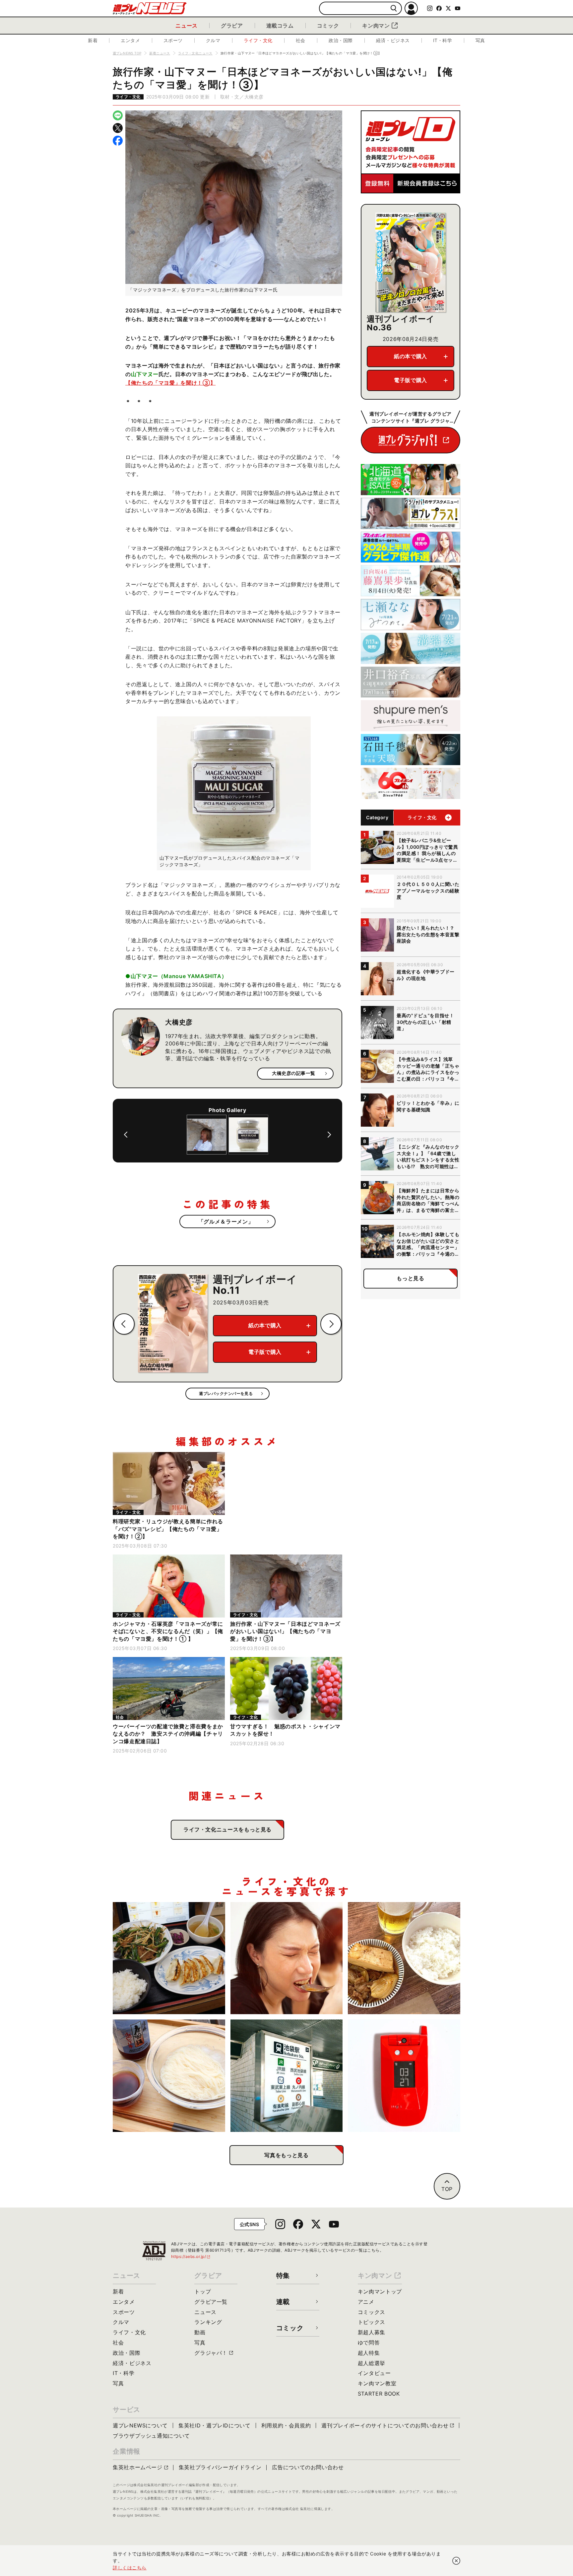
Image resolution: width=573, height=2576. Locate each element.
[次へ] (329, 1135)
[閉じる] (456, 2561)
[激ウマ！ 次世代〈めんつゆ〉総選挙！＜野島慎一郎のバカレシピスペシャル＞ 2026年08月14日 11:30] (169, 2076)
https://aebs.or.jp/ (191, 2256)
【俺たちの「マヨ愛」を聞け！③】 (170, 383)
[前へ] (126, 1135)
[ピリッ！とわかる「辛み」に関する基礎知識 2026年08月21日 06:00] (287, 1958)
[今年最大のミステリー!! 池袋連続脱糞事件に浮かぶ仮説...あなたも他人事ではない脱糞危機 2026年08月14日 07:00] (287, 2076)
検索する (394, 8)
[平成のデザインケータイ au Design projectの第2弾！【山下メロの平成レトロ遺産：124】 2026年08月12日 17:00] (404, 2076)
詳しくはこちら (130, 2568)
